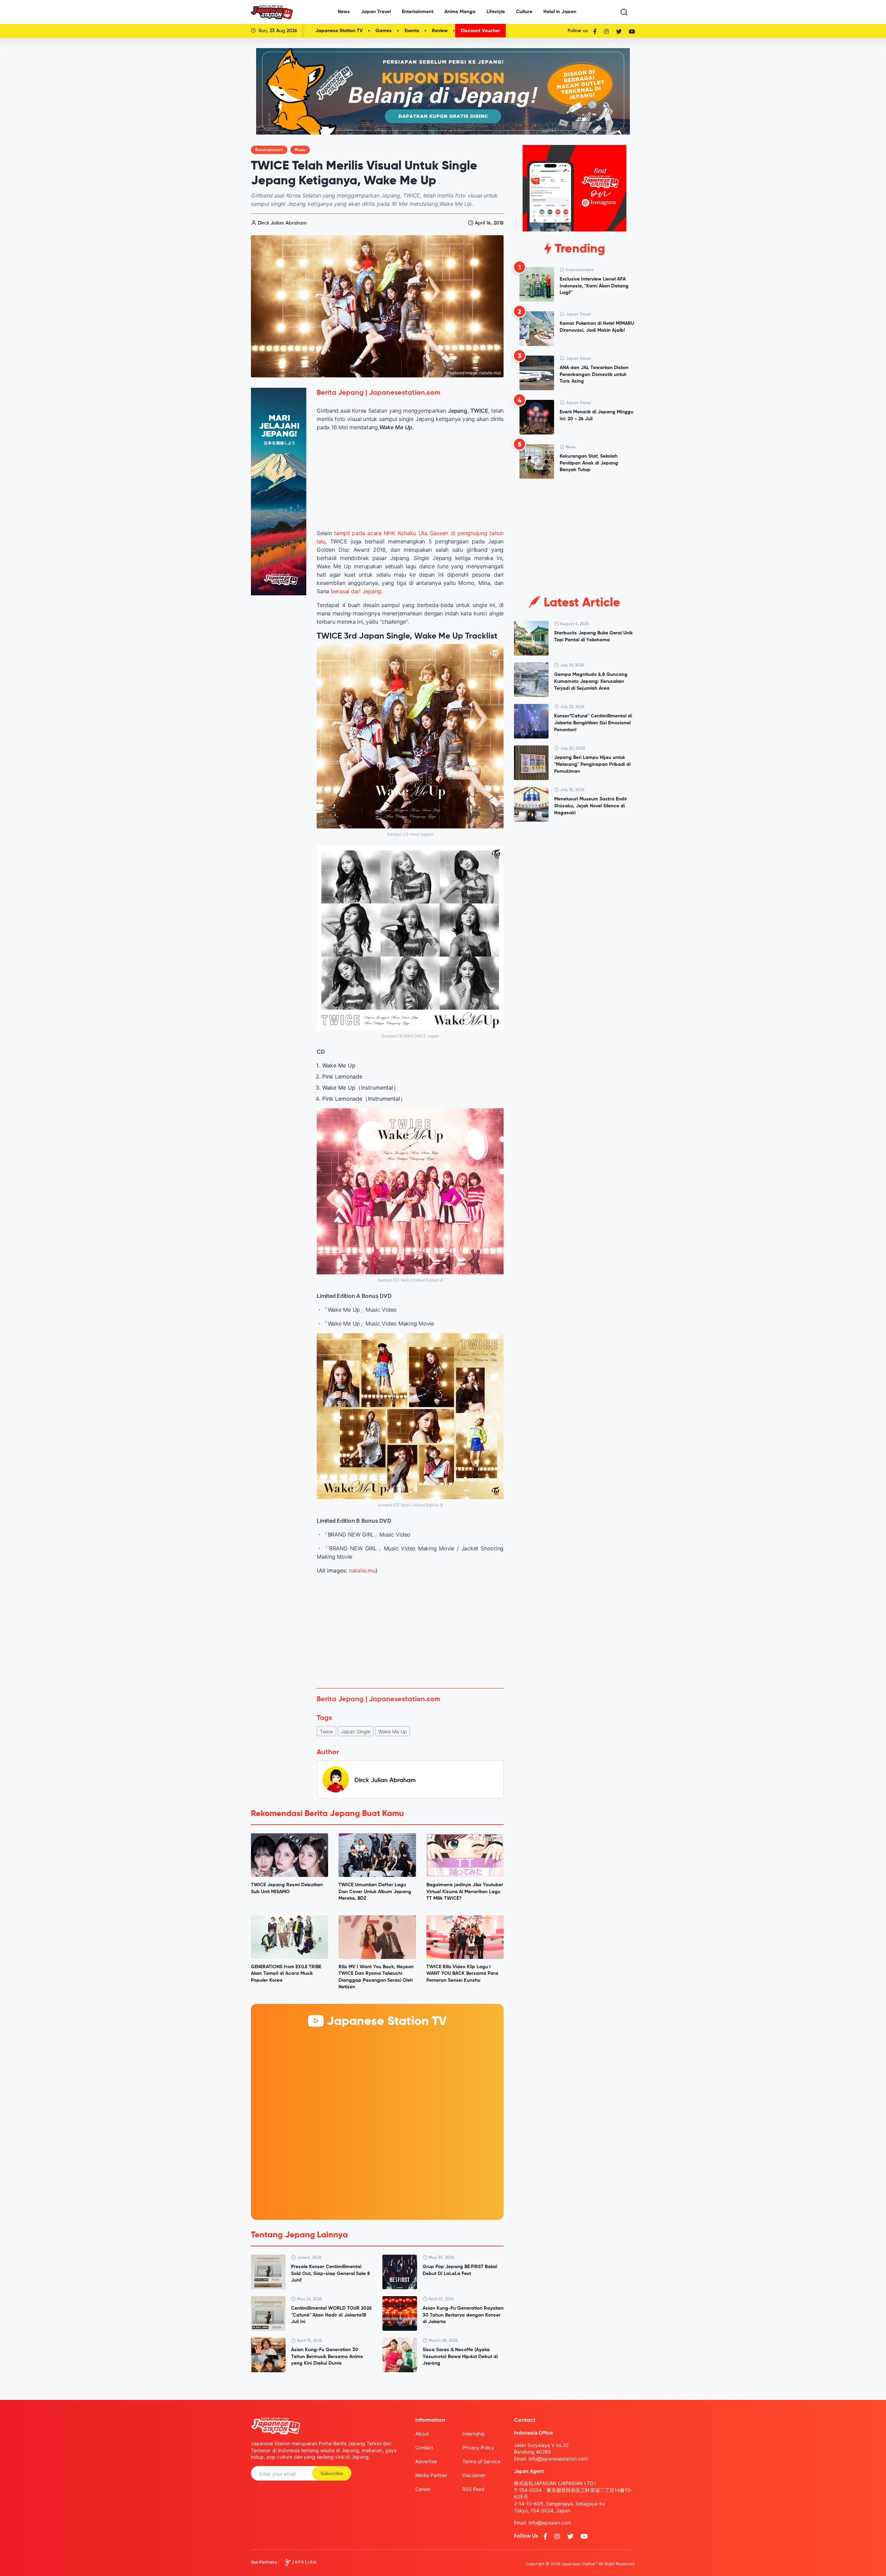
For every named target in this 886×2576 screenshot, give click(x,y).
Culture (524, 12)
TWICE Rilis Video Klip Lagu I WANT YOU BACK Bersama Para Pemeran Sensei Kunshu (462, 1974)
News (344, 12)
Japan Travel (376, 12)
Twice (326, 1731)
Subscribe (332, 2474)
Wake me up (393, 1731)
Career (423, 2489)
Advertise (426, 2461)
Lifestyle (496, 12)
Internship (474, 2434)
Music (300, 150)
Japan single (356, 1731)
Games (384, 31)
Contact (424, 2447)
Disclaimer (474, 2475)
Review (440, 31)
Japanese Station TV (339, 31)
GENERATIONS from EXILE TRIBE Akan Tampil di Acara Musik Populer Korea (286, 1974)
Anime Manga (460, 12)
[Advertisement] (410, 1631)
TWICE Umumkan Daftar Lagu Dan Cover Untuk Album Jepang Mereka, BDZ (375, 1892)
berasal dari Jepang (356, 591)
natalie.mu (362, 1570)
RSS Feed (473, 2489)
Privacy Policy (478, 2447)
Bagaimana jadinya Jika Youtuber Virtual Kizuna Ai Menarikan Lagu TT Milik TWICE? (465, 1892)
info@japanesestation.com (558, 2459)
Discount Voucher (480, 31)
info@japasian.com (550, 2523)
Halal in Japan (560, 12)
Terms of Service (481, 2461)
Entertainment (418, 12)
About (422, 2434)
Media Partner (431, 2475)
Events (412, 31)
